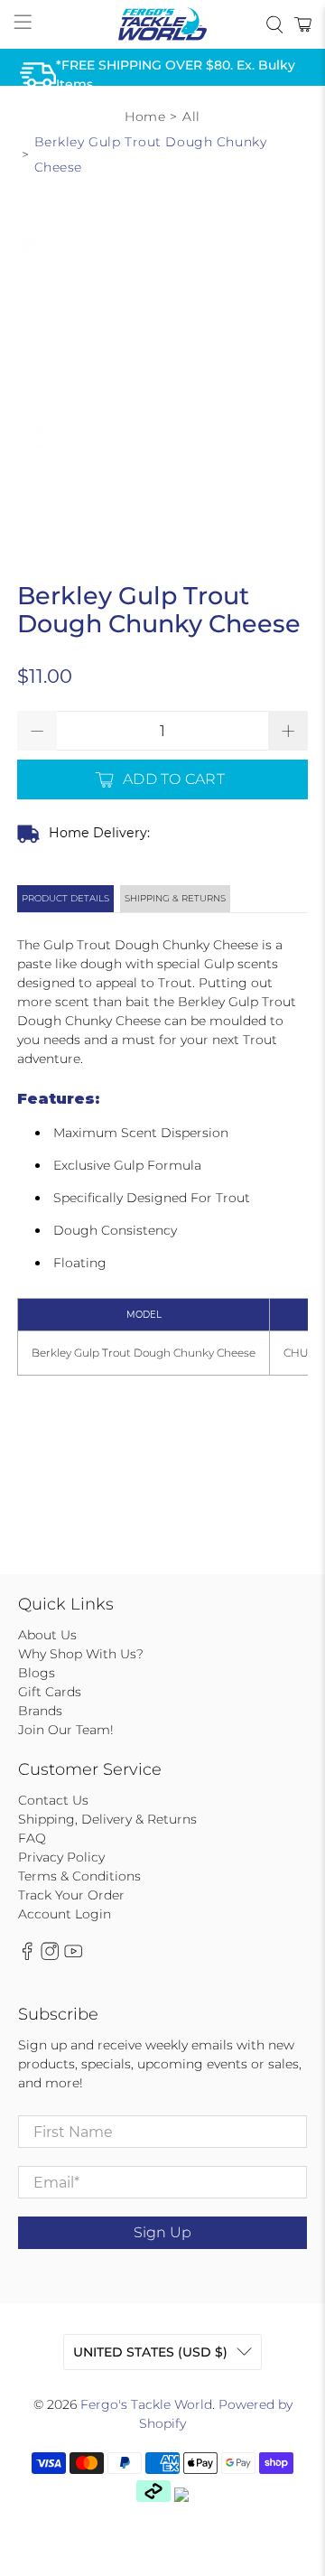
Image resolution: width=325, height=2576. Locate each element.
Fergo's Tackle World (146, 2404)
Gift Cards (50, 1692)
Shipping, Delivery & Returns (107, 1819)
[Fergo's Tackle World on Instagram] (50, 1956)
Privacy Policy (61, 1857)
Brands (40, 1711)
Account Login (65, 1914)
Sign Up (162, 2232)
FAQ (32, 1838)
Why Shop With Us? (81, 1654)
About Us (47, 1635)
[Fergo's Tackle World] (162, 24)
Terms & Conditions (79, 1876)
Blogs (37, 1673)
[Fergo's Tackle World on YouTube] (73, 1956)
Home (145, 117)
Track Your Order (71, 1895)
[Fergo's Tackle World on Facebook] (27, 1956)
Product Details (65, 898)
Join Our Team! (66, 1730)
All (191, 117)
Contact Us (53, 1800)
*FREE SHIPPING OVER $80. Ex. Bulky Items (176, 74)
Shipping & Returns (175, 898)
